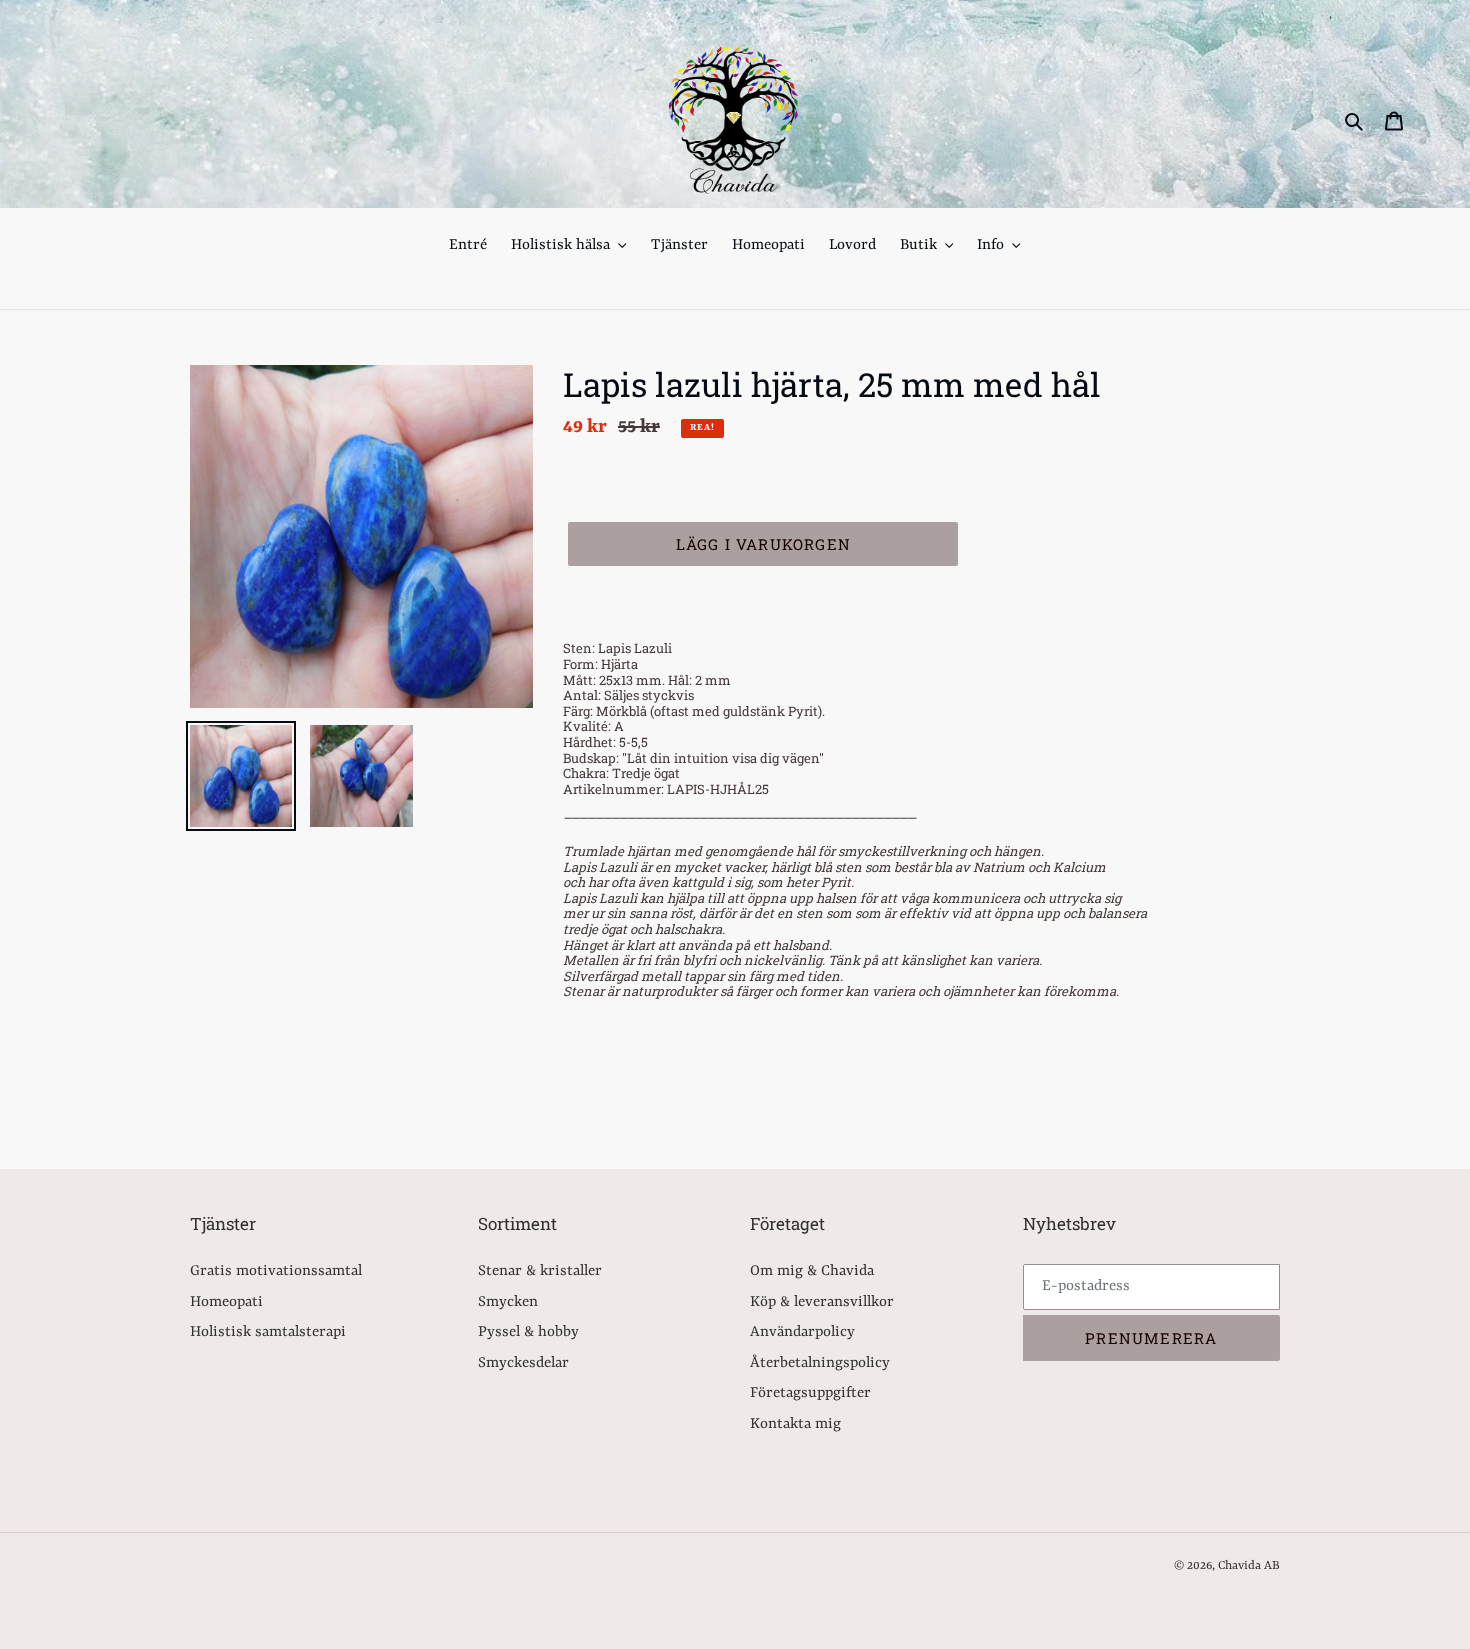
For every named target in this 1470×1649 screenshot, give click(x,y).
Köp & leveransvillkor (822, 1302)
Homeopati (226, 1302)
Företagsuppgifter (810, 1393)
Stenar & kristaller (540, 1271)
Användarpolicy (802, 1332)
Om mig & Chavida (812, 1271)
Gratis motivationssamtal (276, 1271)
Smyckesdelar (523, 1363)
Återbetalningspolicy (820, 1363)
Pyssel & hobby (528, 1332)
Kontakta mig (795, 1424)
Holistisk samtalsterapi (268, 1332)
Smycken (508, 1302)
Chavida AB (1249, 1566)
